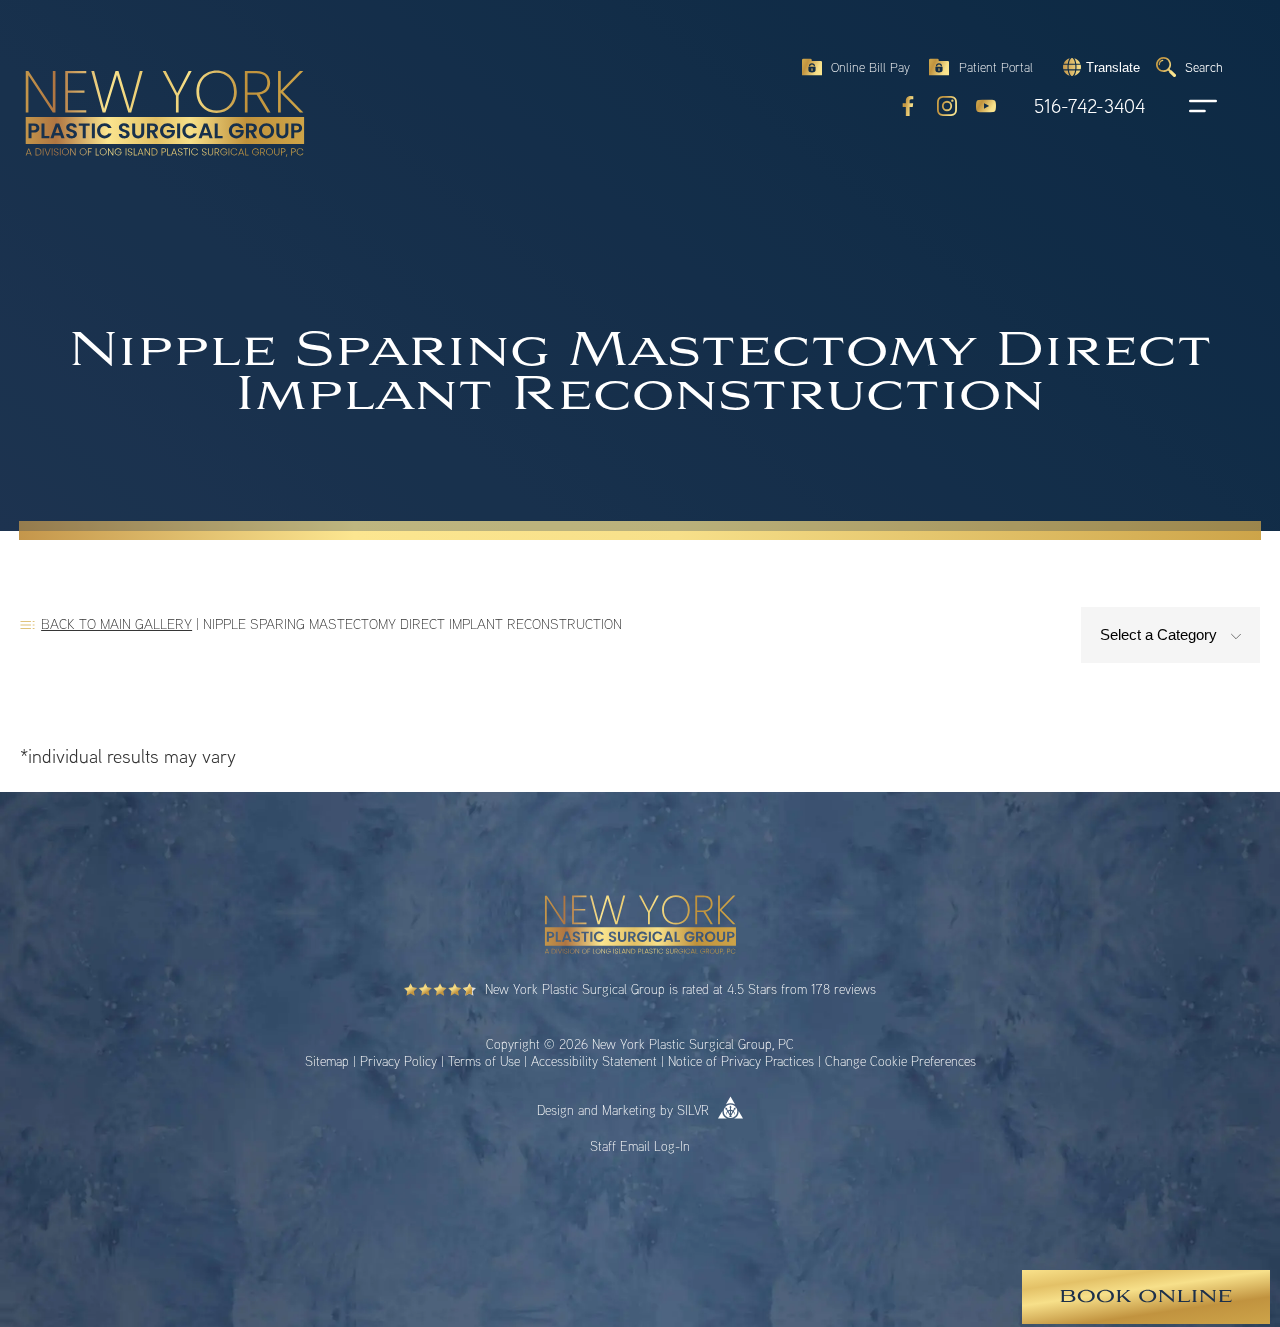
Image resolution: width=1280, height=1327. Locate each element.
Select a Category (1160, 634)
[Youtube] (986, 106)
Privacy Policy (398, 1061)
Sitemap (327, 1061)
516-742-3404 (1089, 106)
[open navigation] (1184, 106)
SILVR (693, 1110)
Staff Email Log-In (640, 1146)
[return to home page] (119, 70)
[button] (1099, 67)
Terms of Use (484, 1061)
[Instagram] (947, 106)
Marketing (629, 1110)
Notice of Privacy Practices (741, 1061)
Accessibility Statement (594, 1061)
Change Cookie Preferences (900, 1061)
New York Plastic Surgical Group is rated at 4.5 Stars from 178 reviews (680, 989)
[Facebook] (908, 106)
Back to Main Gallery (116, 623)
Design (555, 1110)
